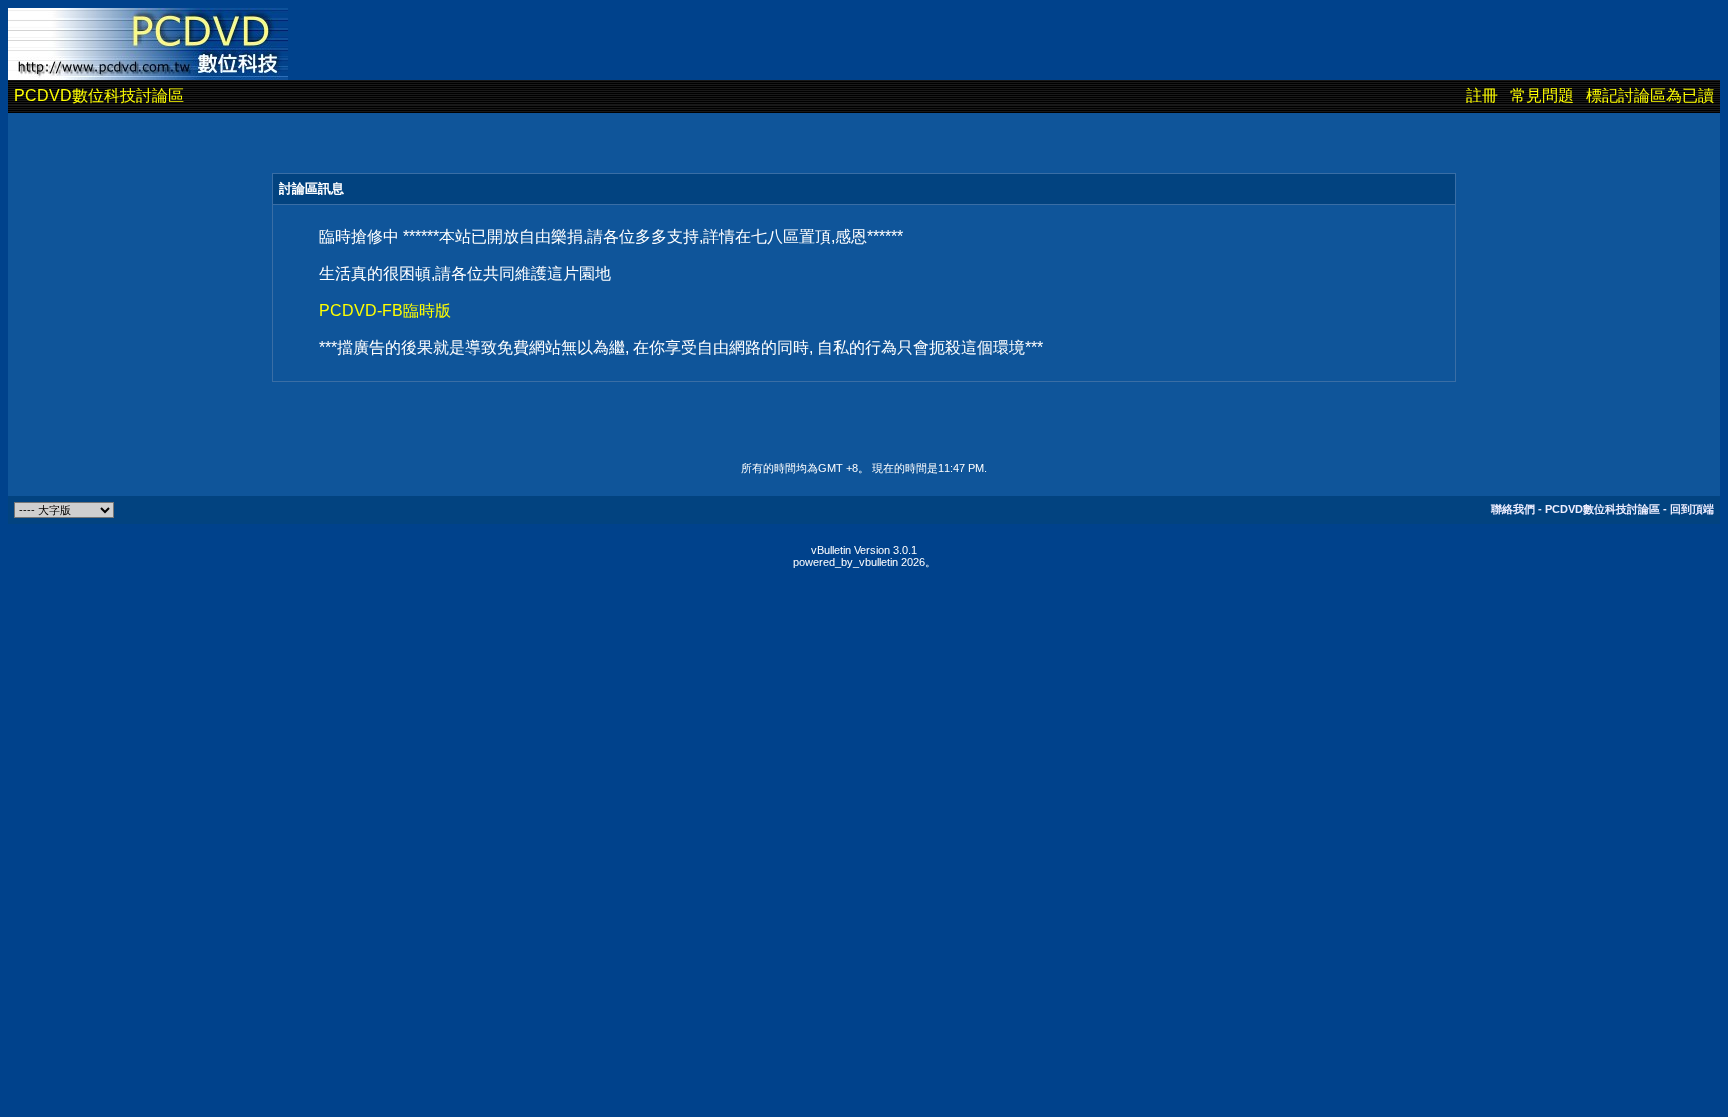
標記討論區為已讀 (1650, 95)
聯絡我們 (1513, 509)
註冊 (1482, 95)
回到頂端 (1692, 509)
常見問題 (1542, 95)
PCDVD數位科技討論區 (99, 95)
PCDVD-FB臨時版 (385, 310)
